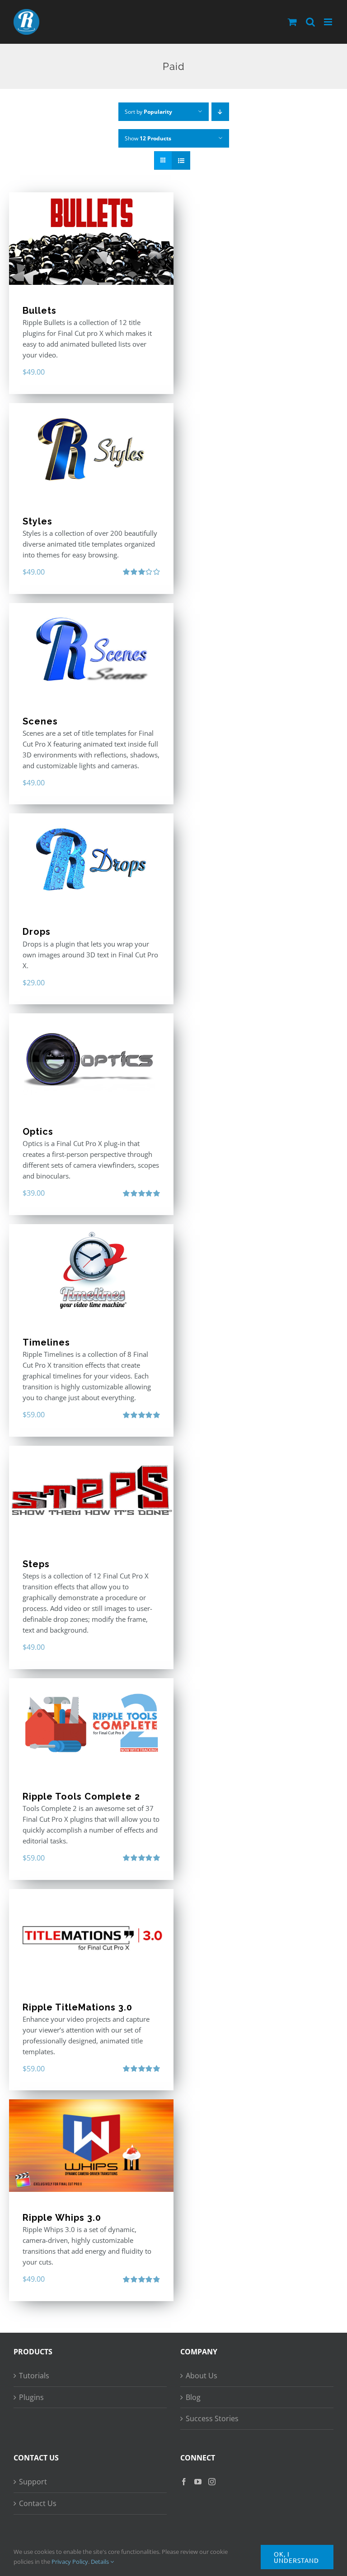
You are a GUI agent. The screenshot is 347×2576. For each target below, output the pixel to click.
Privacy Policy (70, 2562)
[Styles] (91, 449)
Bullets (40, 311)
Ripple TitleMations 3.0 (77, 2007)
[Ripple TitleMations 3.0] (91, 1935)
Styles (38, 521)
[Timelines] (91, 1270)
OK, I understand (296, 2557)
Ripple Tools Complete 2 (81, 1796)
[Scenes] (91, 649)
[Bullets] (91, 239)
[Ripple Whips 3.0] (91, 2146)
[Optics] (91, 1060)
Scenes (40, 721)
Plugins (31, 2397)
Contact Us (38, 2503)
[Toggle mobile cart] (292, 22)
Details (101, 2562)
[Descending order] (220, 112)
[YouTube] (198, 2482)
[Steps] (91, 1492)
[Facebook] (184, 2482)
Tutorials (34, 2376)
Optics (38, 1132)
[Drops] (91, 860)
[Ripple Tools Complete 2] (91, 1724)
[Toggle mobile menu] (329, 22)
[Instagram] (212, 2482)
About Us (202, 2376)
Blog (193, 2397)
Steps (36, 1564)
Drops (37, 932)
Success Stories (212, 2418)
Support (33, 2482)
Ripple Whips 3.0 (62, 2218)
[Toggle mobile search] (310, 22)
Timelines (46, 1342)
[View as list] (181, 160)
